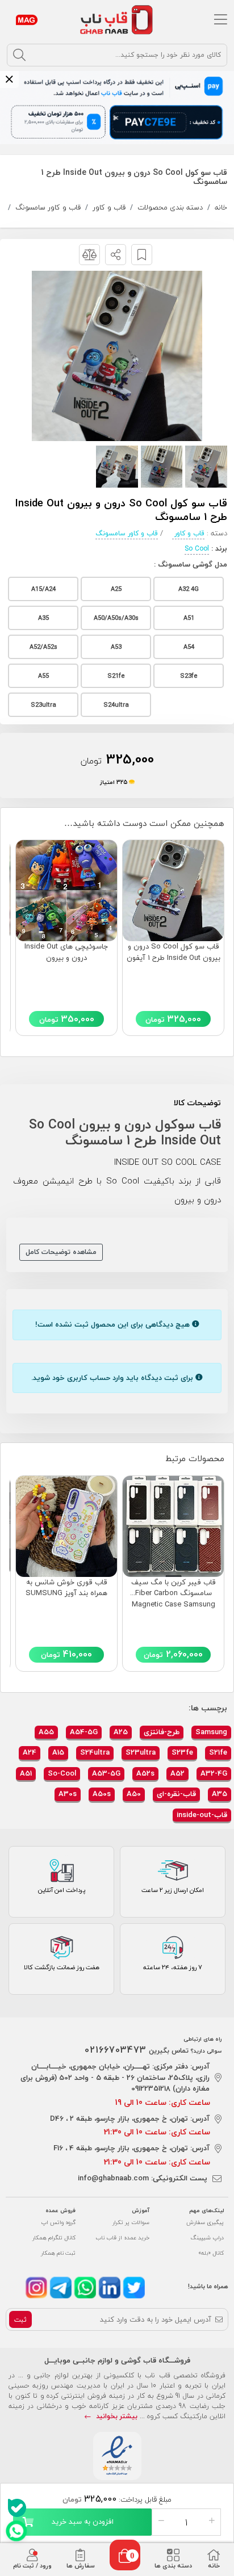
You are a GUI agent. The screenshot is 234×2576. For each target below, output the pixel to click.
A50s (102, 1794)
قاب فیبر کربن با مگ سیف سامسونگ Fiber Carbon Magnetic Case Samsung (174, 1594)
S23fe (182, 1752)
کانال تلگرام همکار (54, 2237)
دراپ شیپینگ (207, 2237)
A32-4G (214, 1773)
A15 (58, 1752)
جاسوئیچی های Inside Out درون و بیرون (66, 953)
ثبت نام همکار (58, 2253)
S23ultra (141, 1752)
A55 (46, 1732)
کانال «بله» (211, 2253)
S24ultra (95, 1752)
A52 (177, 1773)
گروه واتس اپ (58, 2222)
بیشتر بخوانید (116, 2416)
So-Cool (62, 1773)
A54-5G (84, 1732)
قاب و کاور (109, 207)
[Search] (19, 55)
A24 (30, 1752)
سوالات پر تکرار (131, 2222)
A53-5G (106, 1773)
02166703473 (116, 2050)
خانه (221, 207)
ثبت (20, 2320)
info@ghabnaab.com (113, 2178)
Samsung (211, 1732)
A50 (134, 1794)
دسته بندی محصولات (170, 207)
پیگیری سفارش (205, 2222)
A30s (68, 1794)
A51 (26, 1773)
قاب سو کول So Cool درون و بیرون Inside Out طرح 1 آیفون (174, 953)
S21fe (218, 1752)
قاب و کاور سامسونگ (48, 207)
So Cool (197, 549)
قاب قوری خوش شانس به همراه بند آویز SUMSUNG (66, 1588)
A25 (121, 1732)
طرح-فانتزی (162, 1732)
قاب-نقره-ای (176, 1794)
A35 (220, 1794)
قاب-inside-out (202, 1815)
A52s (145, 1773)
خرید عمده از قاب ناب (122, 2237)
